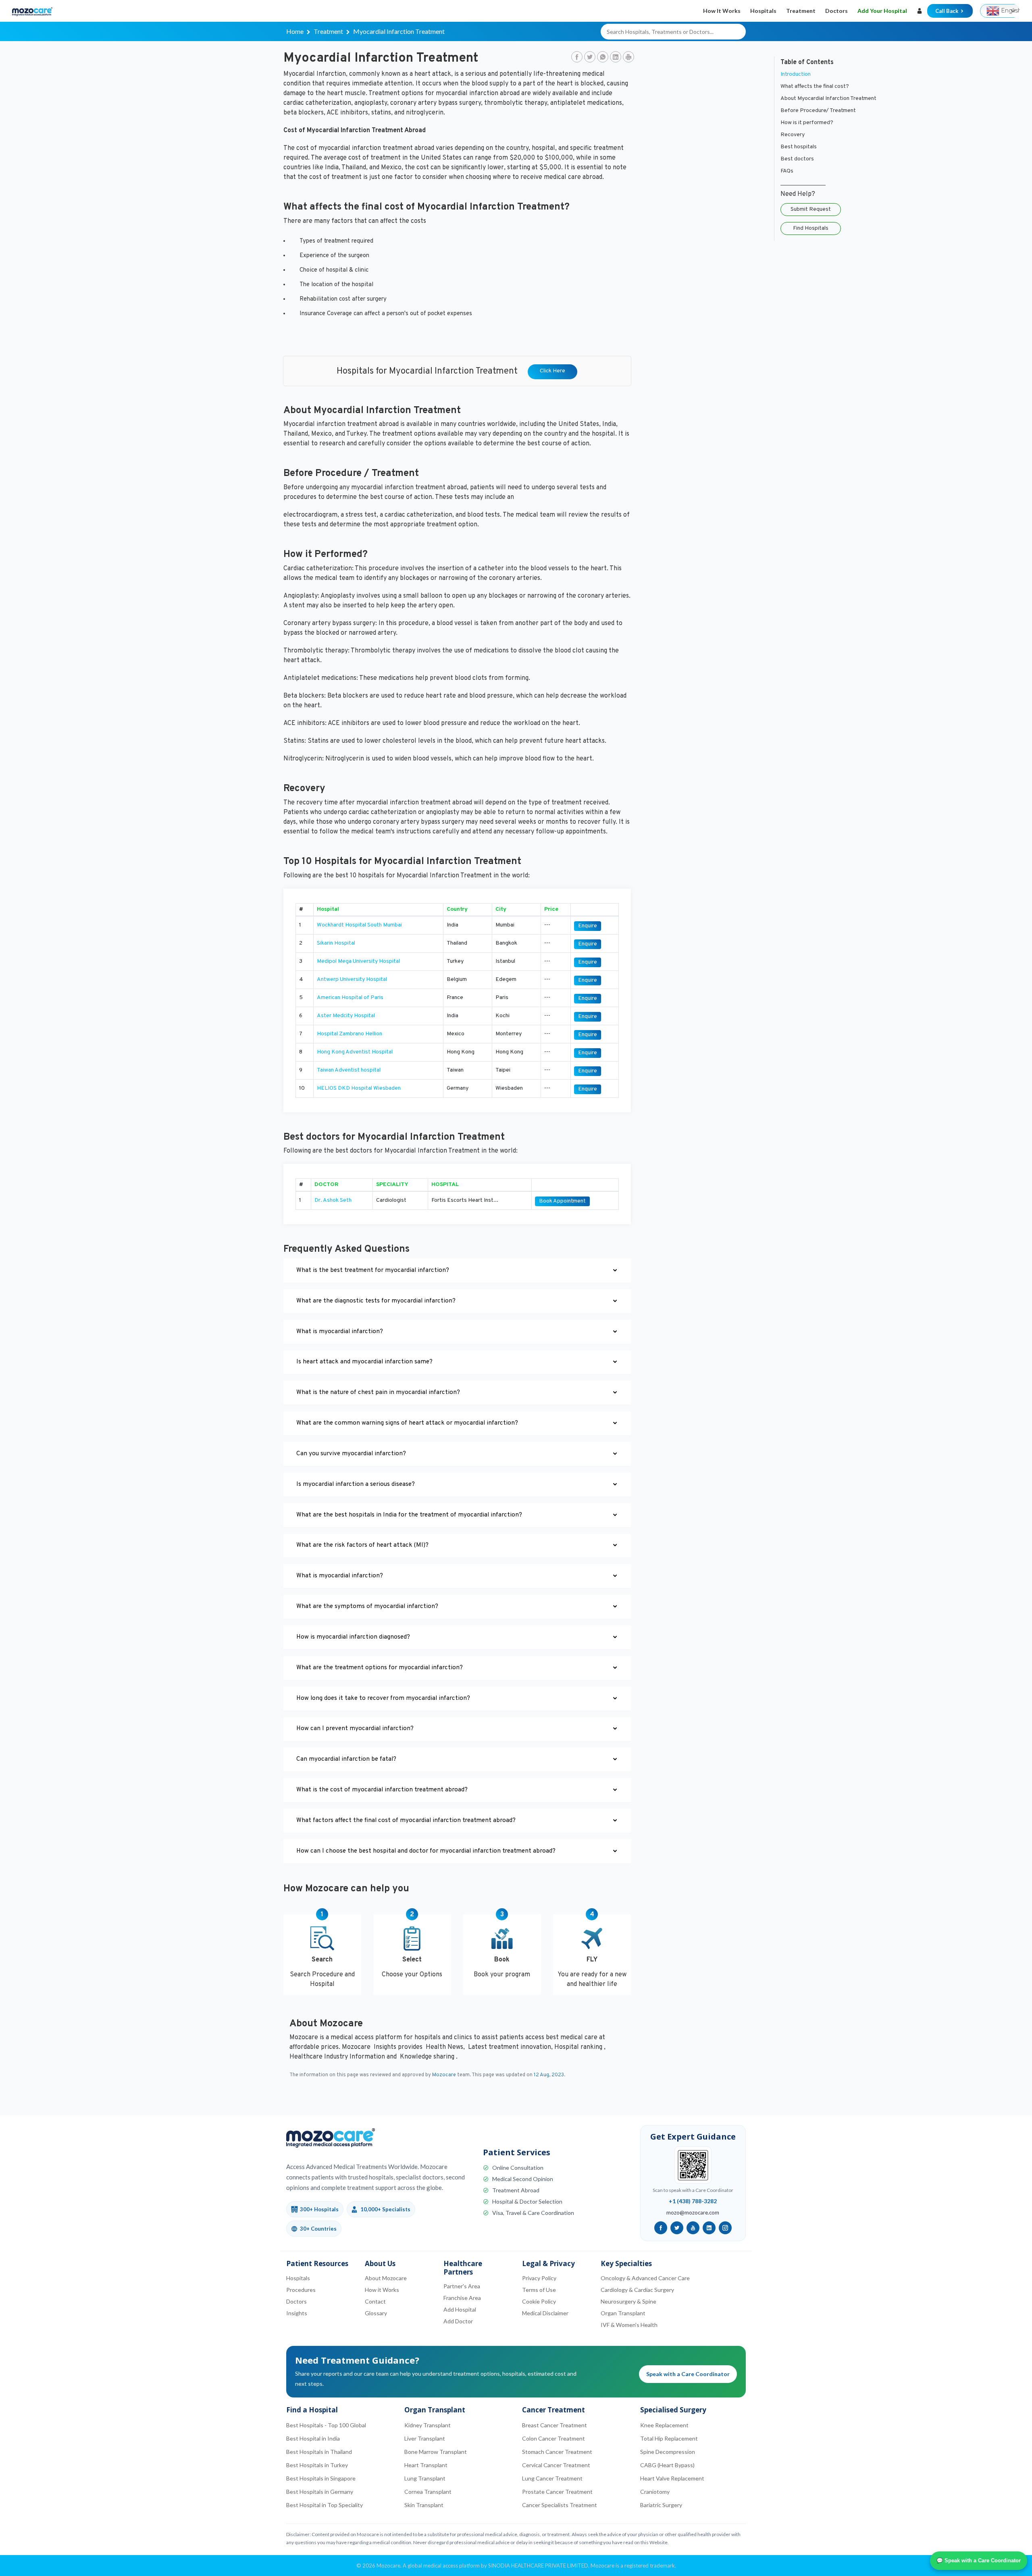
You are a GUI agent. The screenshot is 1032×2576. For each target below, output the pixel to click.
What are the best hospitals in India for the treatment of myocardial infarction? (409, 1515)
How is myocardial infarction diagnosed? (353, 1637)
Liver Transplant (425, 2438)
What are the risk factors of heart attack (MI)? (362, 1545)
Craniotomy (655, 2492)
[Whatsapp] (603, 58)
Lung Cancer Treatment (552, 2478)
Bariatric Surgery (661, 2505)
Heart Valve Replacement (672, 2478)
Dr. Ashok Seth (333, 1200)
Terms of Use (539, 2290)
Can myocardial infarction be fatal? (346, 1759)
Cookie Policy (539, 2301)
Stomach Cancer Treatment (557, 2452)
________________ (803, 183)
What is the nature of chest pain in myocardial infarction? (378, 1393)
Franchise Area (462, 2298)
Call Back (947, 11)
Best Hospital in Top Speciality (325, 2505)
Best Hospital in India (313, 2438)
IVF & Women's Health (629, 2325)
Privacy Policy (539, 2278)
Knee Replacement (664, 2425)
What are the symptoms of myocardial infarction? (367, 1607)
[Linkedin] (616, 58)
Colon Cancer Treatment (553, 2438)
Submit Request (811, 209)
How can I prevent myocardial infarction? (355, 1729)
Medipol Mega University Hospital (358, 961)
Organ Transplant (623, 2313)
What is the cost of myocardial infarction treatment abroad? (382, 1790)
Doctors (836, 11)
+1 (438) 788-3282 (693, 2201)
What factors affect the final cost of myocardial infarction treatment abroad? (406, 1821)
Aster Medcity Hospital (346, 1016)
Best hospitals (799, 147)
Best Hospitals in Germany (320, 2492)
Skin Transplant (424, 2505)
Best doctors (797, 159)
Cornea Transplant (428, 2492)
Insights (297, 2313)
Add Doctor (458, 2321)
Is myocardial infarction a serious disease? (356, 1484)
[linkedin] (709, 2228)
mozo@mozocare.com (693, 2212)
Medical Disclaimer (545, 2313)
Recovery (793, 135)
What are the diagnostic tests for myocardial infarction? (376, 1301)
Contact (375, 2301)
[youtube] (693, 2228)
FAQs (787, 171)
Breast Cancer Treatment (554, 2425)
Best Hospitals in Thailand (319, 2452)
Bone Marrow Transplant (436, 2452)
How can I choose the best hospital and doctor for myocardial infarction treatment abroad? (426, 1851)
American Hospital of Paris (350, 998)
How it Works (722, 11)
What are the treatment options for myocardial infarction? (380, 1668)
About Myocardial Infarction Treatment (828, 99)
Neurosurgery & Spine (628, 2301)
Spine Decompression (668, 2452)
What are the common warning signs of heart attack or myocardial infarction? (407, 1423)
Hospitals (763, 11)
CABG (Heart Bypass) (667, 2465)
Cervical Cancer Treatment (556, 2465)
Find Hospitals (811, 228)
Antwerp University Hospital (352, 980)
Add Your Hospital (882, 11)
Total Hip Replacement (669, 2438)
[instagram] (725, 2228)
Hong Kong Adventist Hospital (355, 1052)
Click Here (552, 371)
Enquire (588, 926)
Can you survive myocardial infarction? (351, 1454)
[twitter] (677, 2228)
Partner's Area (462, 2286)
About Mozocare (386, 2278)
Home (295, 31)
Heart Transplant (426, 2465)
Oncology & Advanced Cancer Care (645, 2278)
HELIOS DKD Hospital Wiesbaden (359, 1088)
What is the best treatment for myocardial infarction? (373, 1270)
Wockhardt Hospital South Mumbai (359, 925)
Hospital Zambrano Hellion (350, 1034)
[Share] (628, 58)
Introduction (796, 74)
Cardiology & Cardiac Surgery (637, 2290)
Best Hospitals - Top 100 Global (326, 2425)
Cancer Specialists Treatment (560, 2505)
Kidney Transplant (428, 2425)
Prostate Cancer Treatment (557, 2492)
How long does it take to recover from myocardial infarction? (383, 1698)
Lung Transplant (425, 2478)
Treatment (801, 11)
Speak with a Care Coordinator (688, 2374)
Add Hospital (460, 2309)
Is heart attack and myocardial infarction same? (364, 1362)
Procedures (301, 2290)
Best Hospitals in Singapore (321, 2478)
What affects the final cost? (815, 86)
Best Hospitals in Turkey (317, 2465)
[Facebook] (577, 58)
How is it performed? (807, 123)
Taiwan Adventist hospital (349, 1070)
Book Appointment (562, 1201)
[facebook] (661, 2228)
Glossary (376, 2313)
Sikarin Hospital (336, 943)
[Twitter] (590, 58)
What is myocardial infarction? (340, 1332)
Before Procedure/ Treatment (818, 111)
